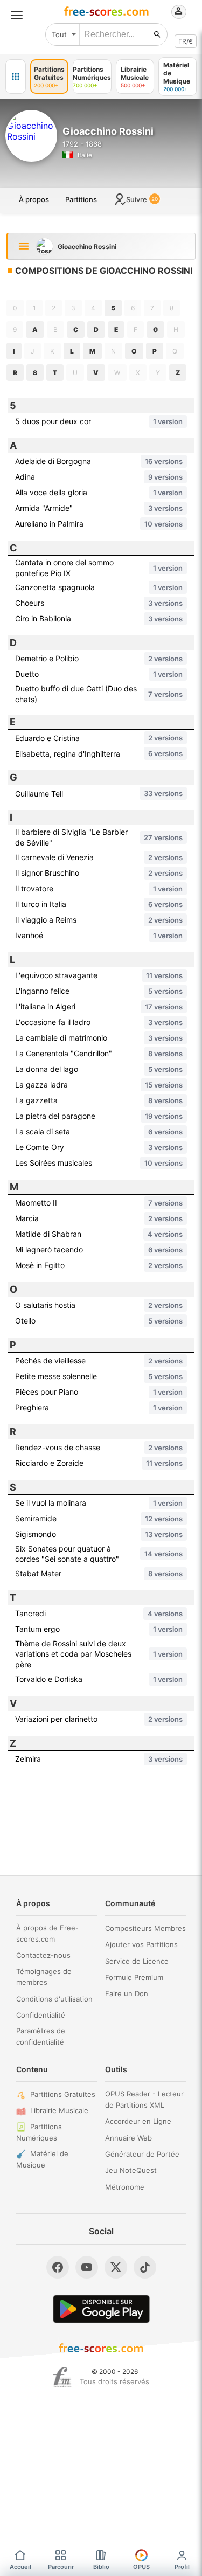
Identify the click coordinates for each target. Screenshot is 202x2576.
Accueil (20, 2567)
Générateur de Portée (142, 2154)
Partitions (81, 199)
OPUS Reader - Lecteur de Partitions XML (144, 2099)
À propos (34, 199)
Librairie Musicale (59, 2110)
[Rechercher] (157, 34)
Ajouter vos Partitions (141, 1944)
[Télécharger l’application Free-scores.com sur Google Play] (101, 2309)
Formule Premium (134, 1977)
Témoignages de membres (44, 1977)
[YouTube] (87, 2267)
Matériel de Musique (42, 2159)
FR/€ (186, 41)
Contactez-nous (43, 1955)
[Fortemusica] (62, 2377)
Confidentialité (41, 2015)
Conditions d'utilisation (54, 1999)
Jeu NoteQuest (131, 2170)
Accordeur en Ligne (138, 2121)
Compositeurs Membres (145, 1928)
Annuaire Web (128, 2138)
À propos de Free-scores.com (47, 1933)
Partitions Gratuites (63, 2094)
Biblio (101, 2567)
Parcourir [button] (61, 2567)
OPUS (141, 2567)
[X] (116, 2267)
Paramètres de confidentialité (41, 2036)
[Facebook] (58, 2267)
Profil (182, 2567)
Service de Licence (137, 1961)
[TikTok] (145, 2267)
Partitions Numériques (39, 2132)
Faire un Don (127, 1993)
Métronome (125, 2187)
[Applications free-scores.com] (16, 77)
